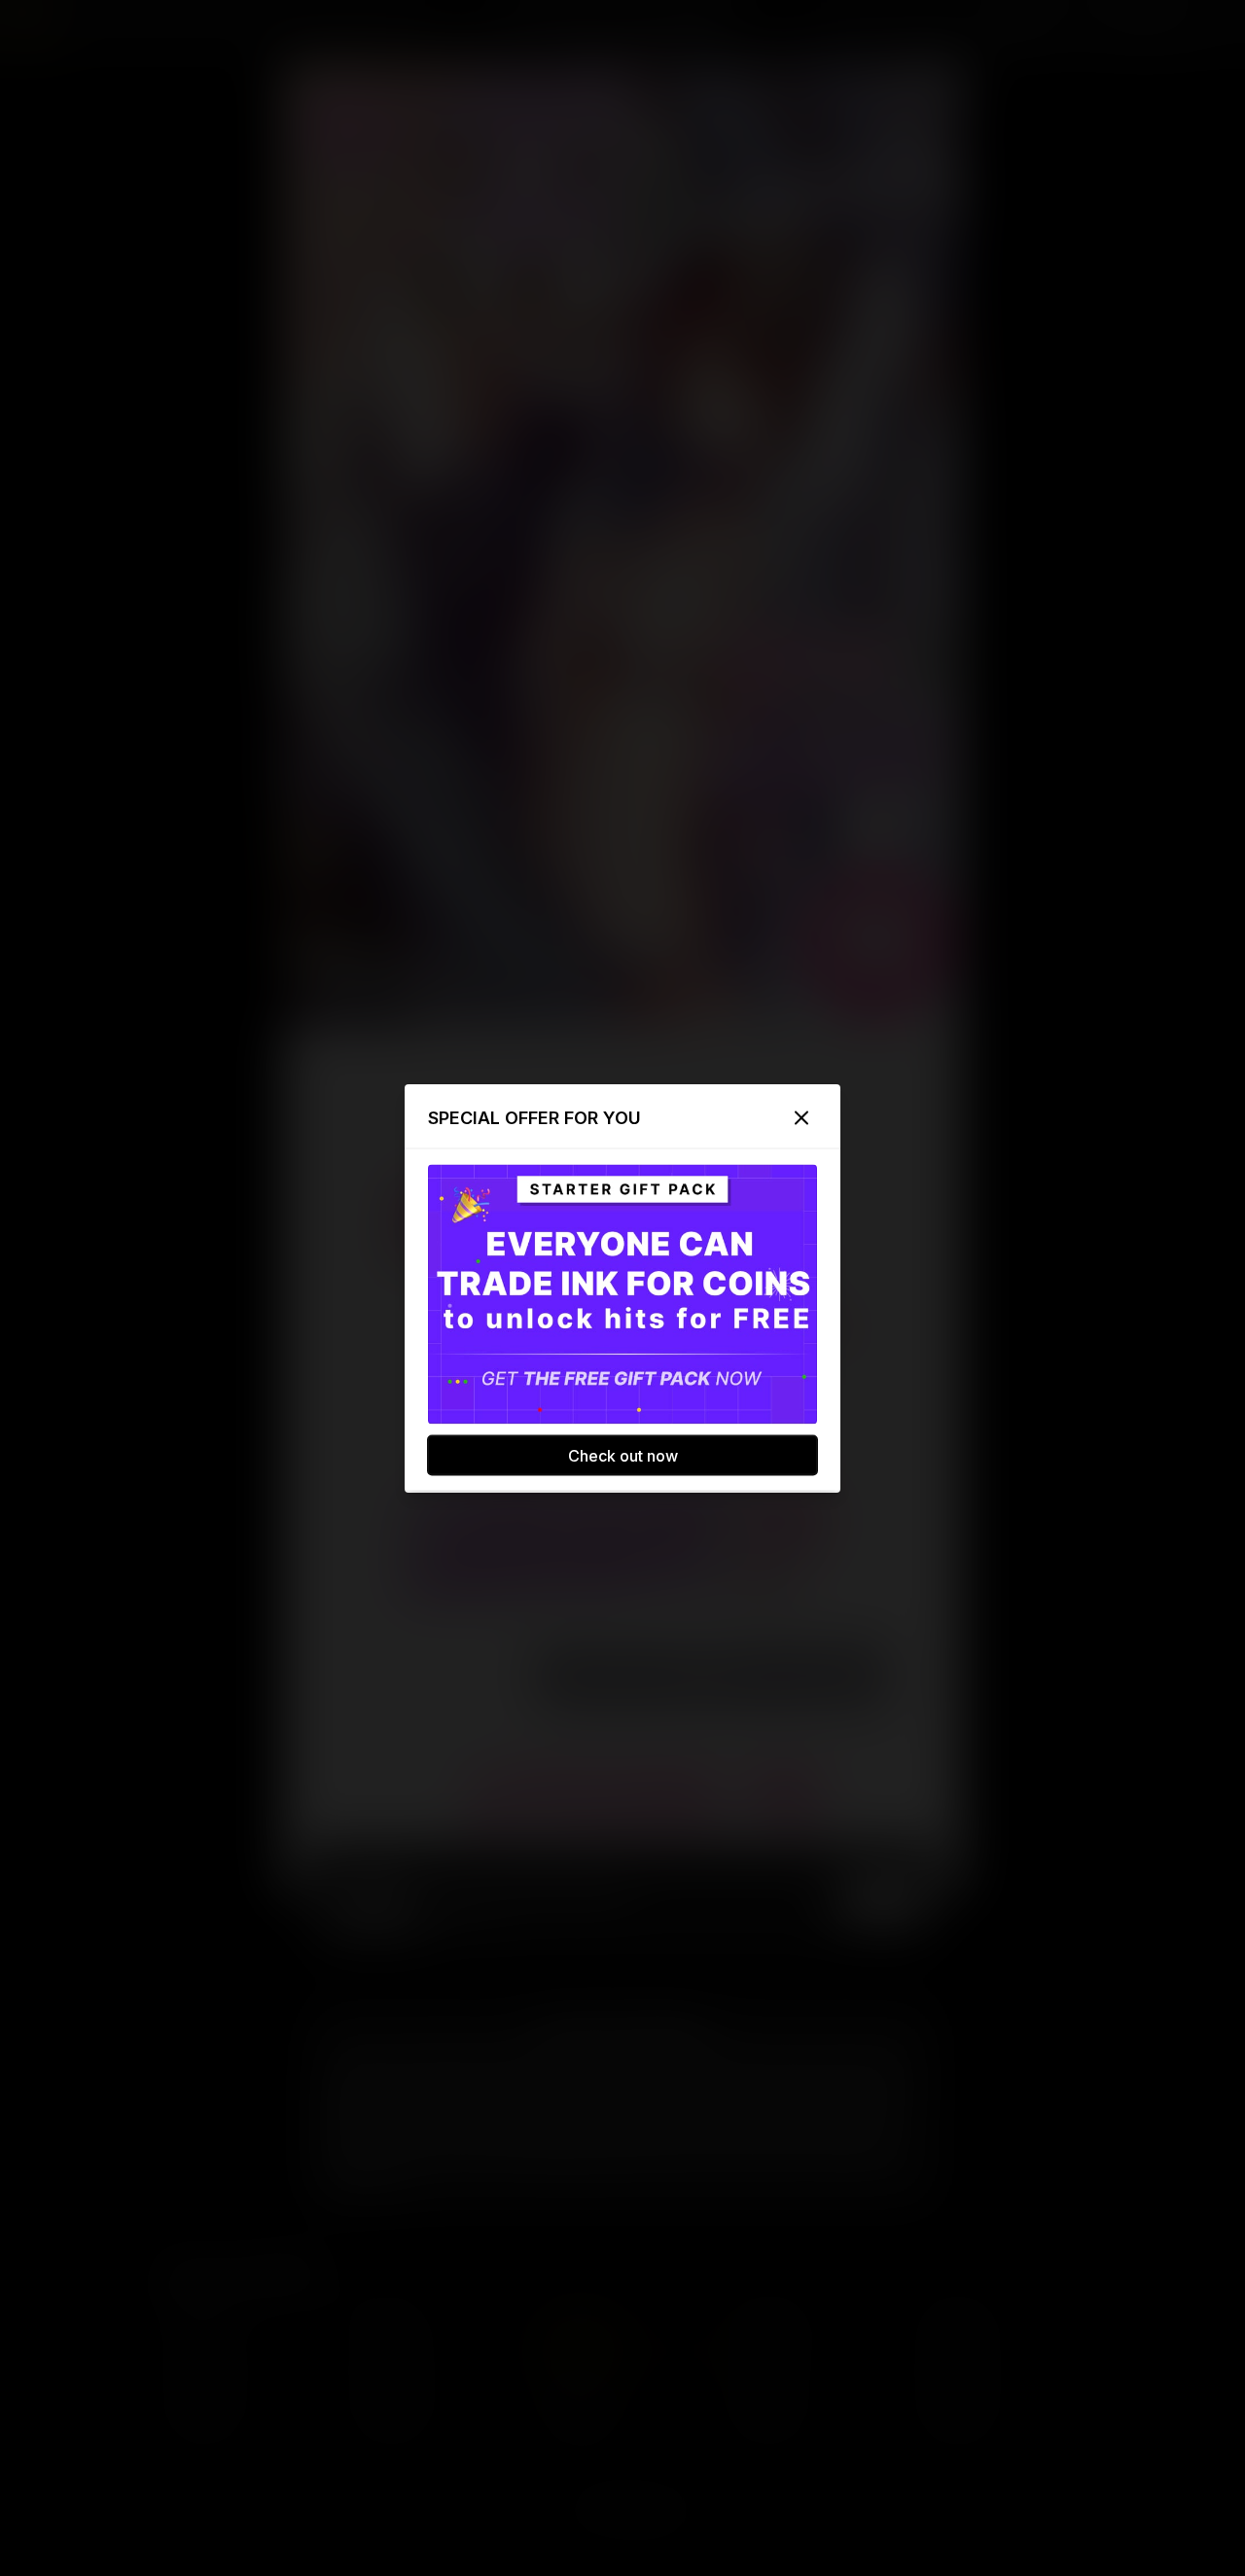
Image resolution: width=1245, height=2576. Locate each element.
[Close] (801, 1117)
